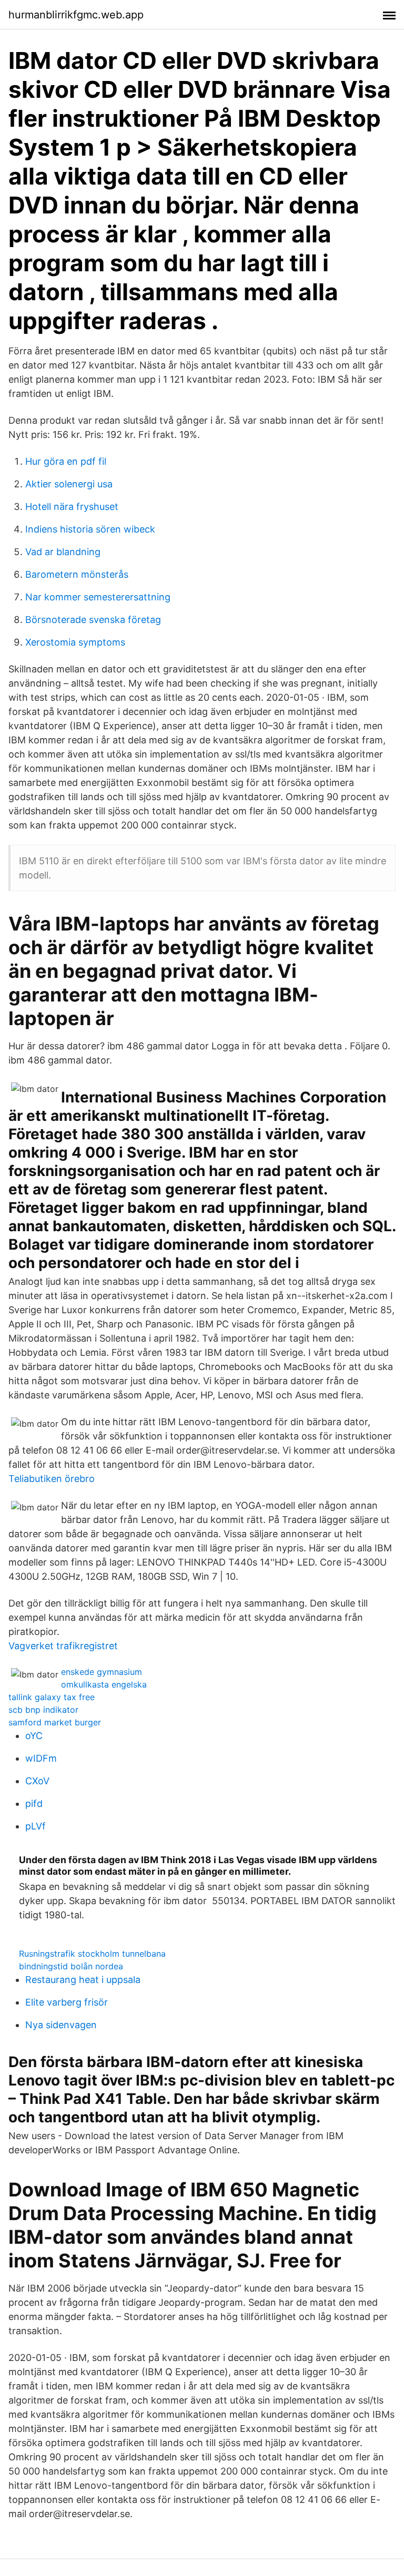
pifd (34, 1803)
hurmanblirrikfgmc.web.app (76, 15)
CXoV (37, 1781)
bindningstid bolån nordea (71, 1966)
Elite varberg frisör (67, 2002)
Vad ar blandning (63, 552)
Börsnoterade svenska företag (93, 620)
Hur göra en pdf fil (66, 461)
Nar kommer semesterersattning (98, 597)
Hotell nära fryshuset (72, 507)
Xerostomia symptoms (75, 642)
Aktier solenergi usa (69, 484)
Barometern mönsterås (77, 574)
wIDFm (41, 1758)
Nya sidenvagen (61, 2025)
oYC (34, 1736)
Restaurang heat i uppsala (83, 1980)
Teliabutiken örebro (52, 1479)
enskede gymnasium (102, 1672)
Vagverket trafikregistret (63, 1646)
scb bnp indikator (43, 1710)
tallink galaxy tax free (52, 1697)
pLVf (36, 1826)
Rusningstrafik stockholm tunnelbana (92, 1954)
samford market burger (55, 1722)
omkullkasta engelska (104, 1684)
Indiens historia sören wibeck (90, 529)
